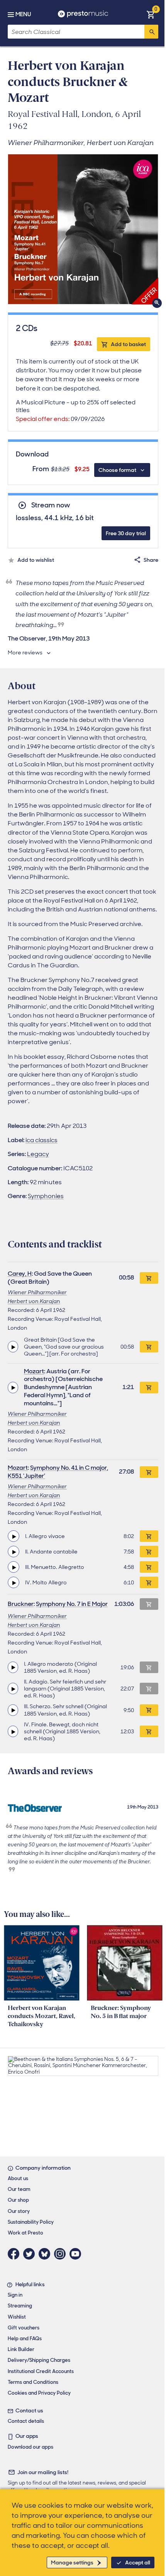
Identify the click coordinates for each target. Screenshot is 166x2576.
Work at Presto (25, 2233)
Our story (19, 2211)
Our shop (18, 2200)
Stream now (51, 505)
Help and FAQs (25, 2339)
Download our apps (30, 2447)
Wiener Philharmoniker (37, 1292)
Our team (19, 2189)
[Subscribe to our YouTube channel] (77, 2254)
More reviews (25, 652)
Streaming (20, 2306)
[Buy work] (149, 1278)
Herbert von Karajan (34, 1301)
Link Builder (21, 2349)
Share (151, 560)
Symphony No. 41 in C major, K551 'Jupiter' (58, 1472)
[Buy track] (149, 1347)
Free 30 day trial (126, 533)
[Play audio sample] (13, 1347)
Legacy (38, 1154)
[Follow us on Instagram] (62, 2254)
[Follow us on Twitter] (31, 2254)
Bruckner (21, 1604)
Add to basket (128, 344)
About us (18, 2178)
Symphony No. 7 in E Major (72, 1604)
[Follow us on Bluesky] (46, 2254)
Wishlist (17, 2317)
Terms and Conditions (33, 2382)
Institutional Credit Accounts (41, 2371)
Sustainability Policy (31, 2222)
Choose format (117, 470)
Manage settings (72, 2562)
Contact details (26, 2421)
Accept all (138, 2562)
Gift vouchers (24, 2328)
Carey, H (20, 1274)
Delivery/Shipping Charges (39, 2360)
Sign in (15, 2295)
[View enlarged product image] (83, 229)
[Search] (151, 32)
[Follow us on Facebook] (15, 2254)
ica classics (41, 1140)
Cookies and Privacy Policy (39, 2393)
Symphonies (46, 1196)
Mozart (34, 1371)
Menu (23, 14)
